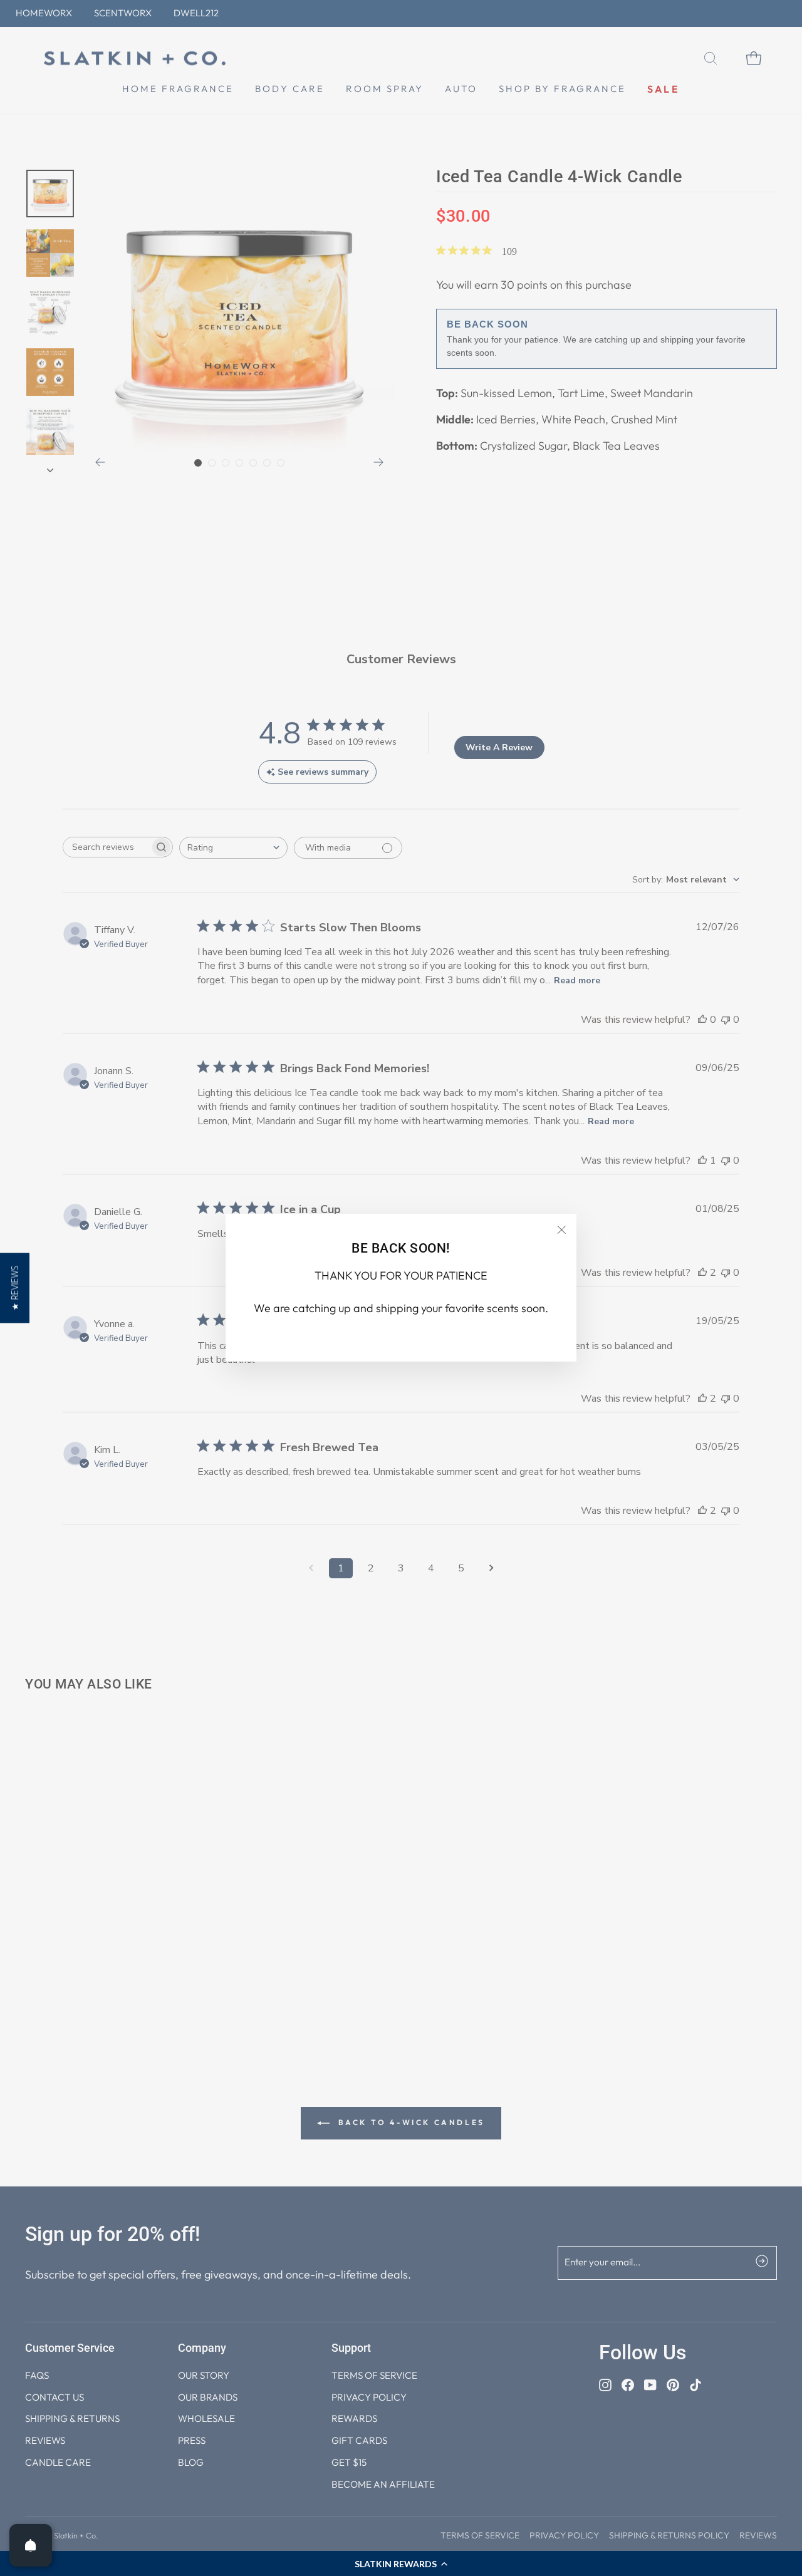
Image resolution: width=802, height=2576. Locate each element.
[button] (15, 1288)
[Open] (31, 2545)
